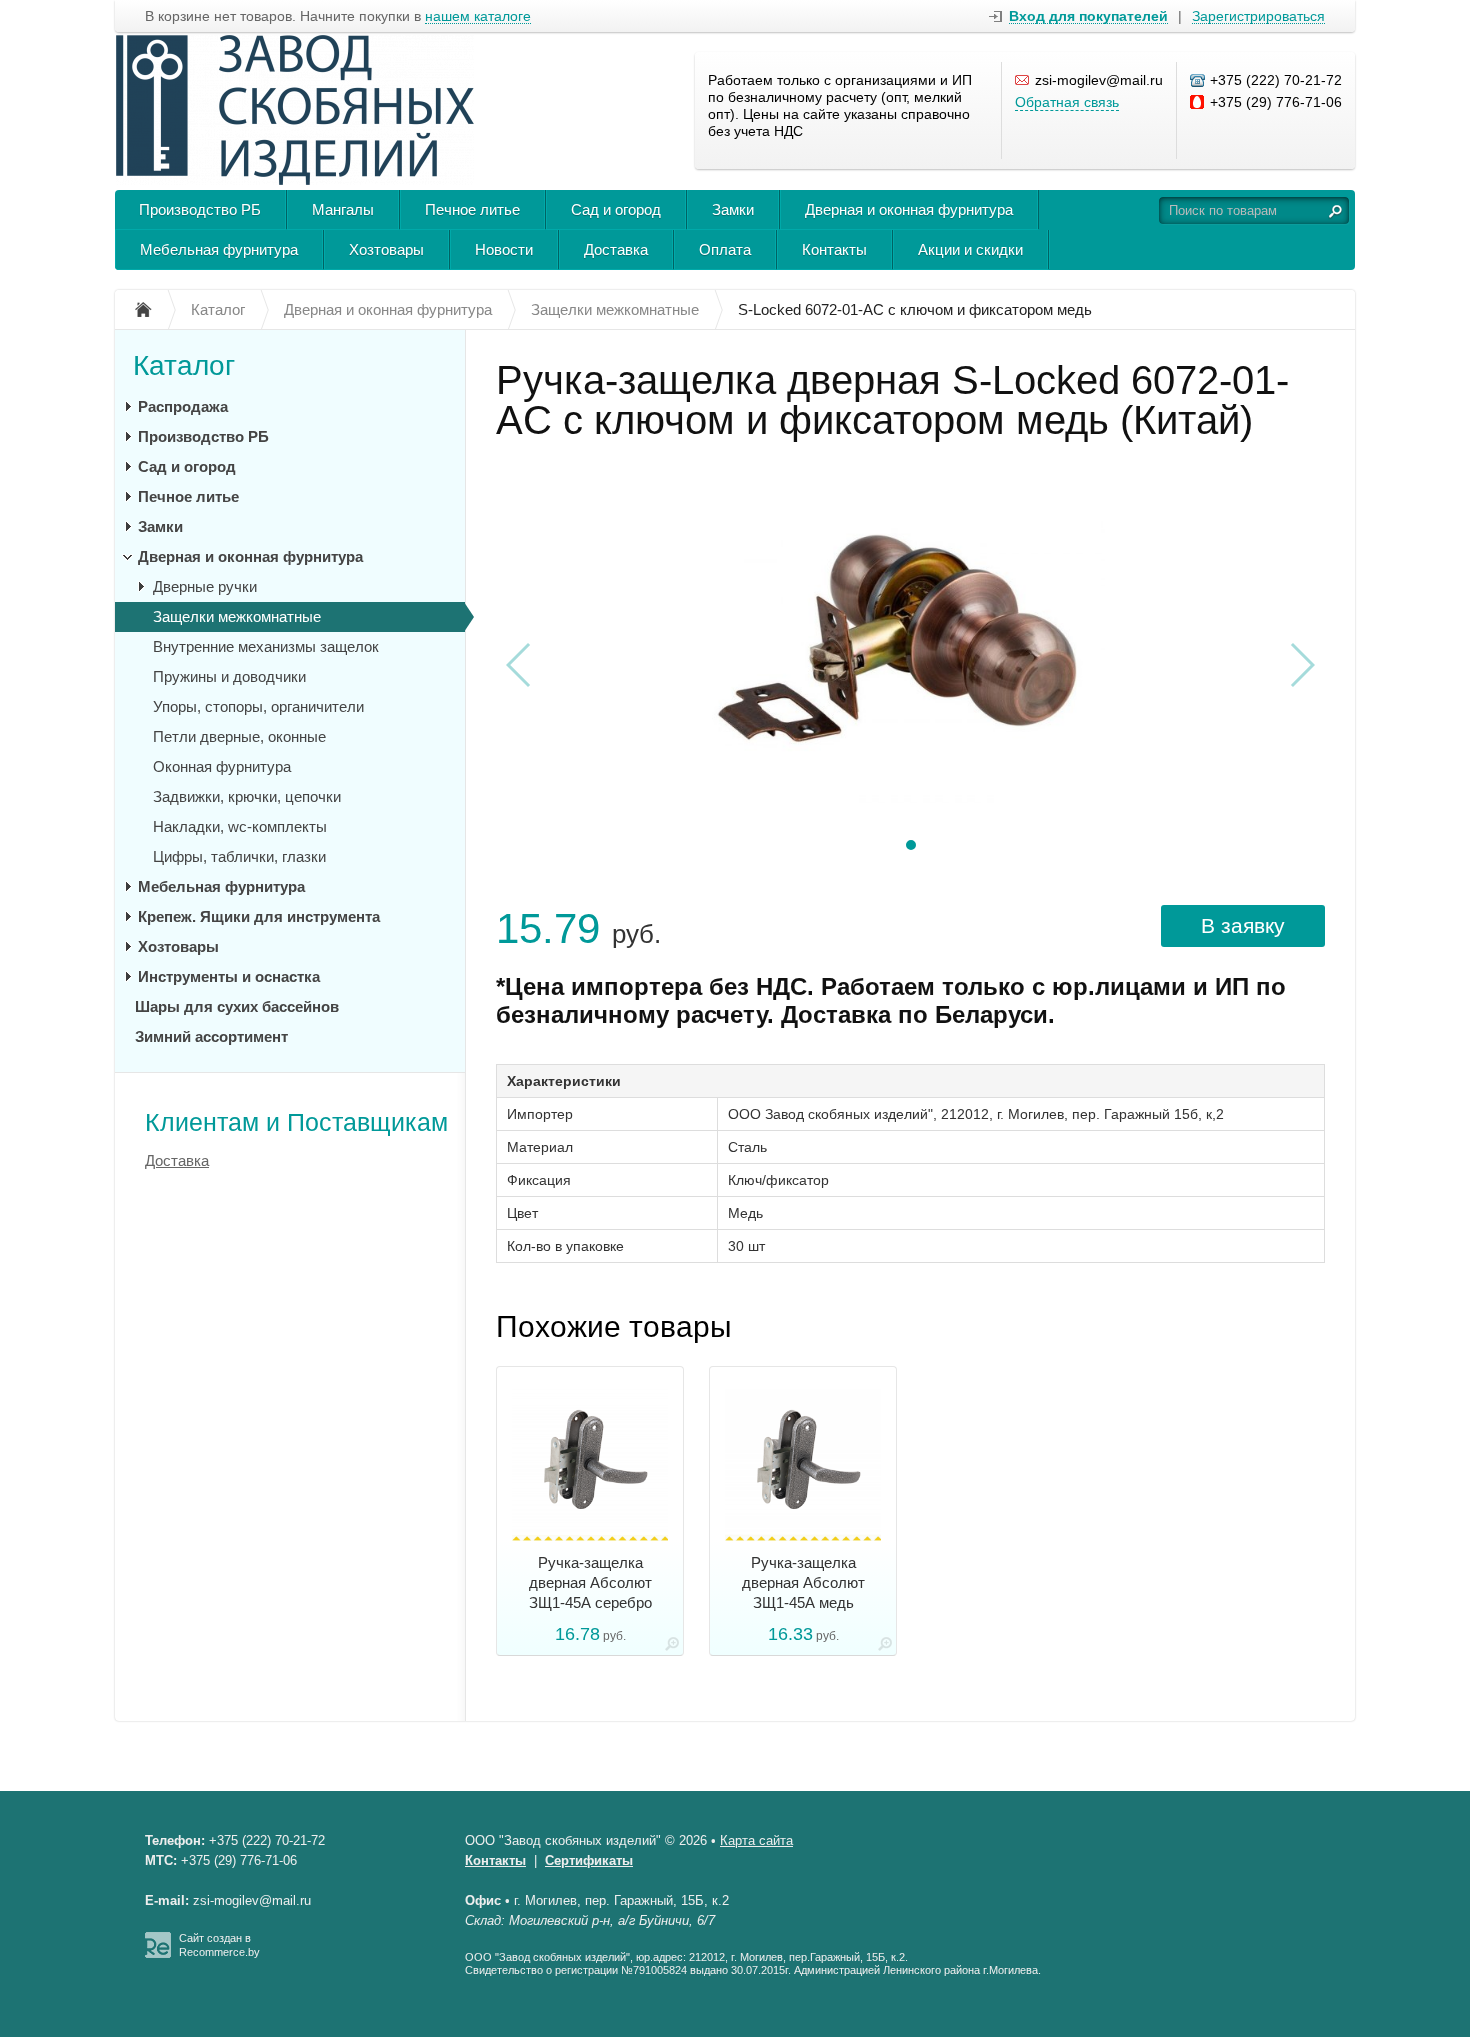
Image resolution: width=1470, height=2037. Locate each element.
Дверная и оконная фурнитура (909, 209)
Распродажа (183, 406)
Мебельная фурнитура (219, 249)
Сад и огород (616, 209)
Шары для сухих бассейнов (237, 1006)
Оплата (725, 249)
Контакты (834, 249)
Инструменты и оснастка (229, 976)
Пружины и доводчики (229, 676)
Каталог (184, 365)
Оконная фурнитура (222, 766)
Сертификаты (589, 1860)
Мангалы (343, 209)
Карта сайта (756, 1840)
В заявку (1243, 925)
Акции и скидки (970, 249)
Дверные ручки (205, 586)
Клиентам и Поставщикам (296, 1122)
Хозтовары (386, 249)
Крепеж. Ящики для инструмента (259, 916)
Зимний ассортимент (211, 1036)
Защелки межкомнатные (237, 616)
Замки (733, 209)
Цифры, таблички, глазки (239, 856)
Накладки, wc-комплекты (240, 826)
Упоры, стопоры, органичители (258, 706)
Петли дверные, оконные (239, 736)
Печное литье (472, 209)
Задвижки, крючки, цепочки (247, 796)
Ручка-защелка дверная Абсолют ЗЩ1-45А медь (803, 1582)
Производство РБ (200, 209)
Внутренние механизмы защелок (266, 646)
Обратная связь (1067, 102)
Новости (504, 249)
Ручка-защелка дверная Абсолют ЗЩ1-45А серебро (590, 1582)
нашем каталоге (478, 16)
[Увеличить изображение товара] (672, 1647)
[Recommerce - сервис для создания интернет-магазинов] (158, 1954)
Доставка (616, 249)
